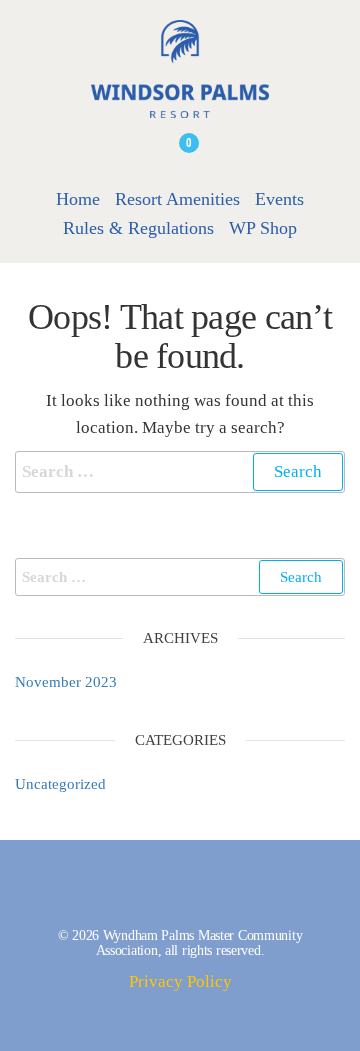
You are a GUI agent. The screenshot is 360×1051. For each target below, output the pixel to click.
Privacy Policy (180, 981)
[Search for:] (180, 471)
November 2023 (66, 682)
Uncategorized (60, 784)
